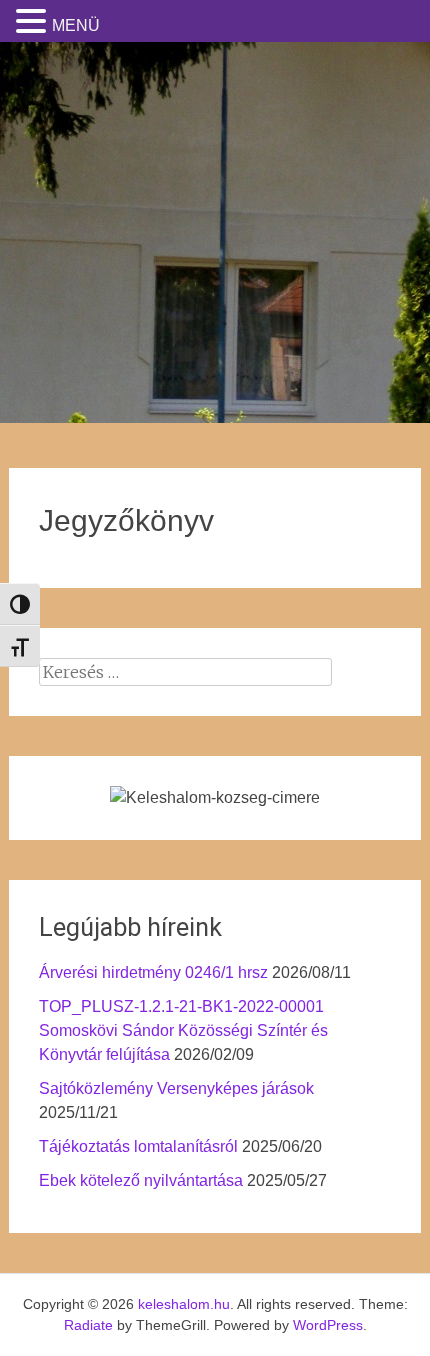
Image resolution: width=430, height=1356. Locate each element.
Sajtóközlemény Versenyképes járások (176, 1088)
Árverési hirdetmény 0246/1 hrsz (153, 972)
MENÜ (76, 25)
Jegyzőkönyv (126, 520)
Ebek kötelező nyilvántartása (141, 1180)
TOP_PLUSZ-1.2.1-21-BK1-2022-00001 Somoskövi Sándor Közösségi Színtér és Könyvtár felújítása (183, 1030)
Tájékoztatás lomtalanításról (138, 1146)
